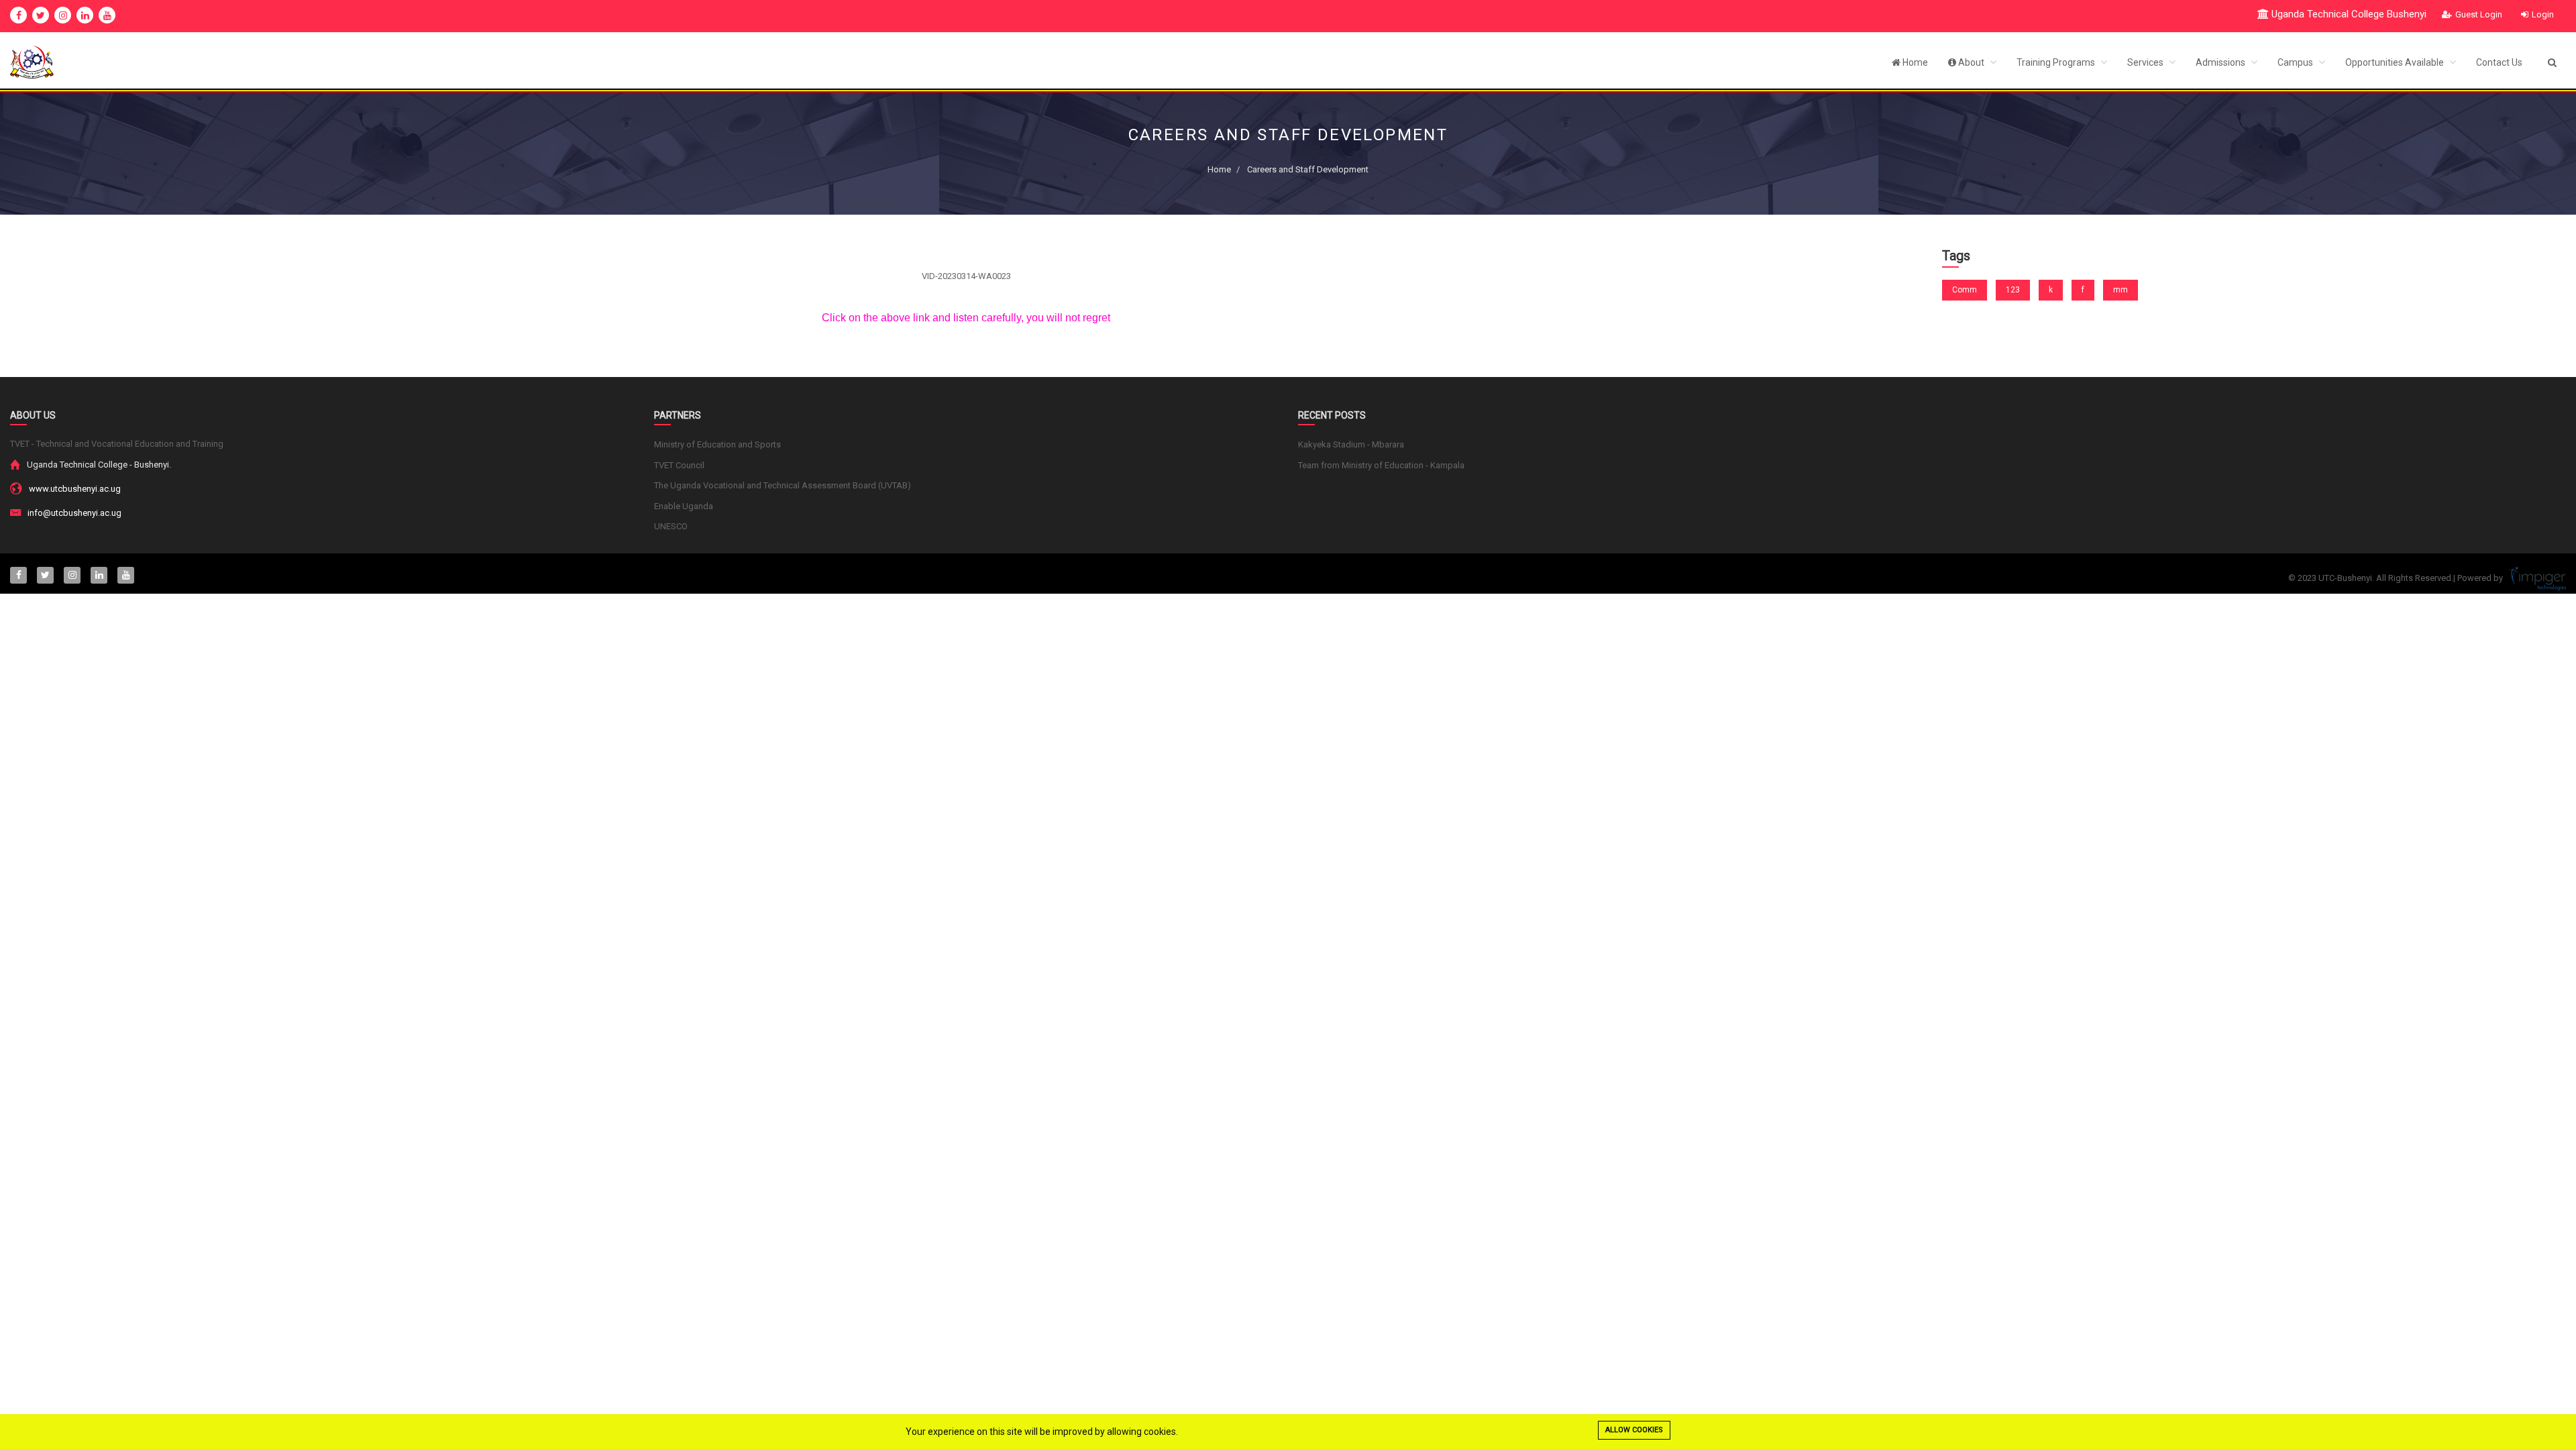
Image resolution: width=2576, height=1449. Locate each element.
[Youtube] (107, 15)
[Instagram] (63, 15)
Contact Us (2499, 62)
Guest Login (2479, 14)
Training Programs (2057, 62)
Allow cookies (1634, 1430)
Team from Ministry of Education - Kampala (1381, 465)
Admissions (2221, 62)
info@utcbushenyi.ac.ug (74, 513)
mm (2121, 290)
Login (2543, 14)
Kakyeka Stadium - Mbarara (1351, 444)
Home (1914, 62)
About (1971, 62)
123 (2013, 290)
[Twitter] (41, 15)
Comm (1965, 290)
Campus (2296, 62)
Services (2146, 62)
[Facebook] (18, 15)
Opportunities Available (2396, 62)
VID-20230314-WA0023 (966, 276)
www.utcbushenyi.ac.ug (75, 489)
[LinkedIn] (85, 15)
